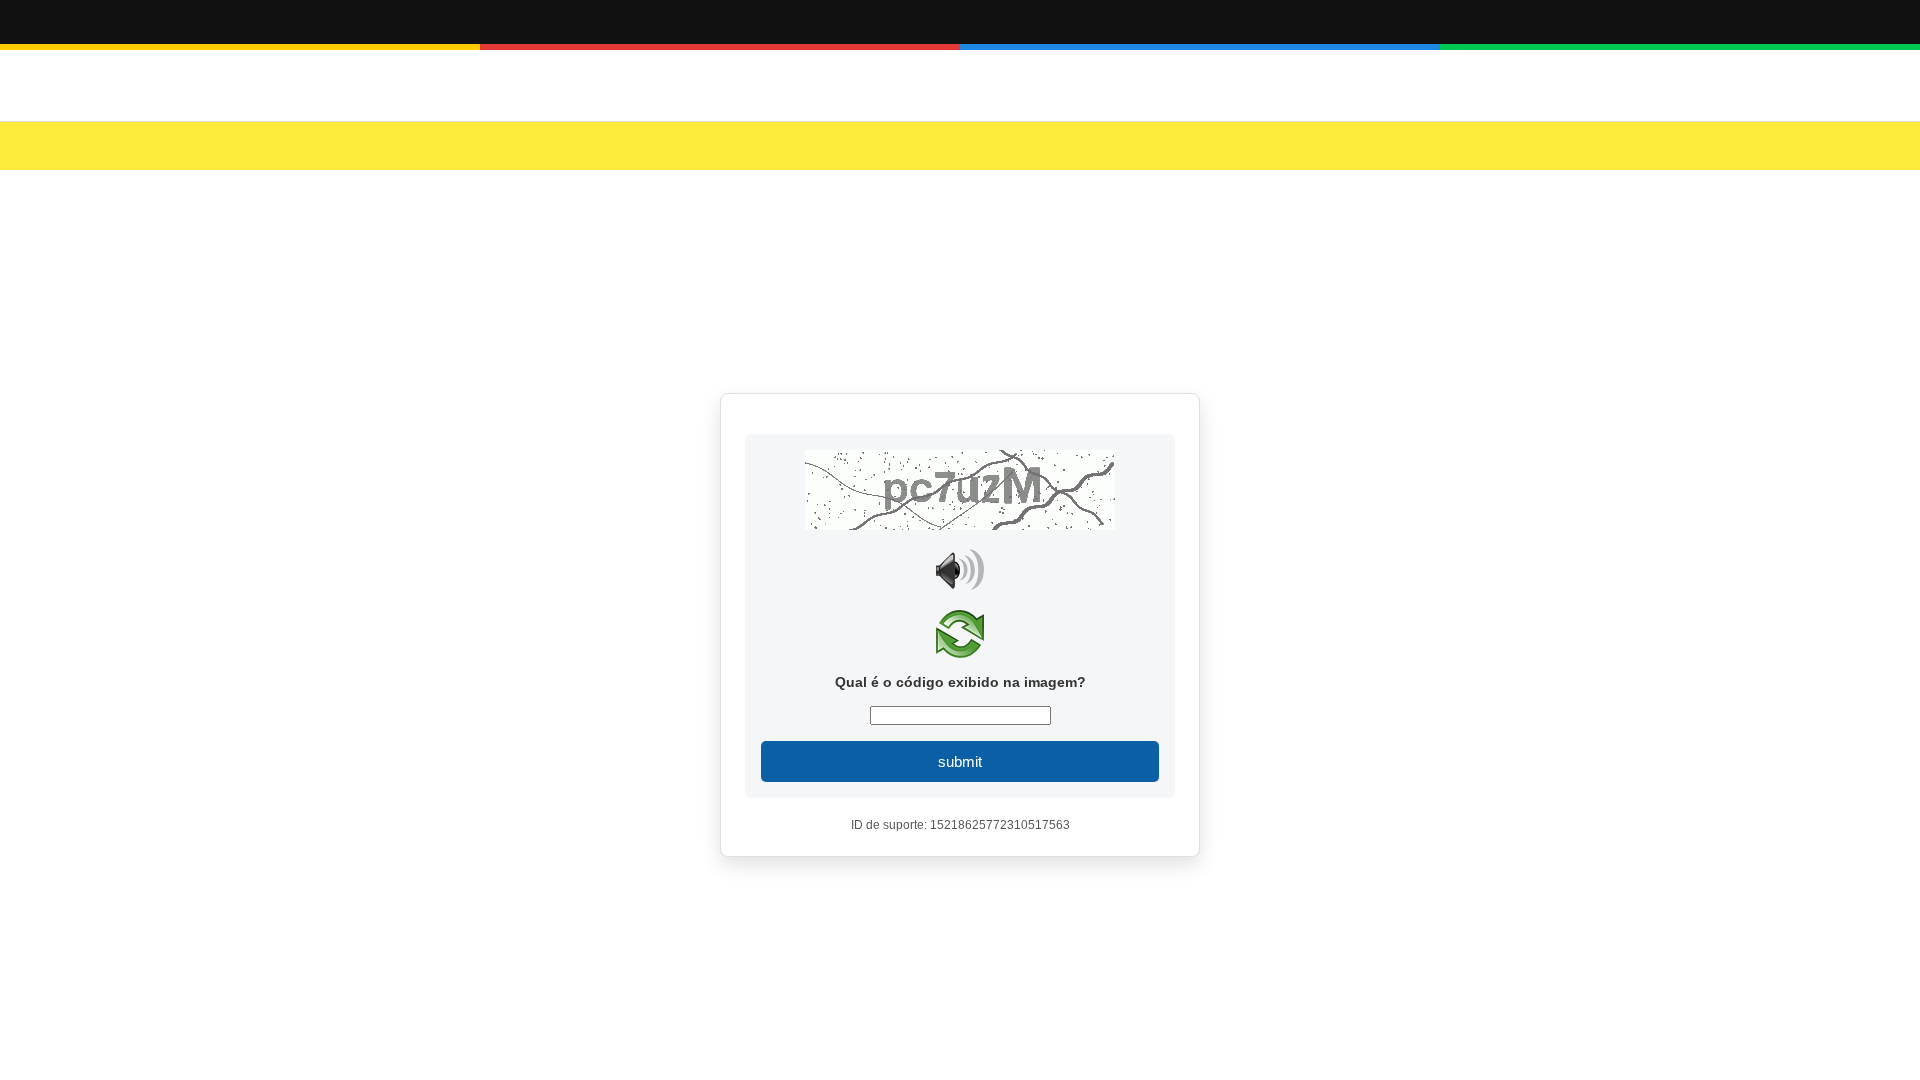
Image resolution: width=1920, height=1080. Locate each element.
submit (960, 761)
